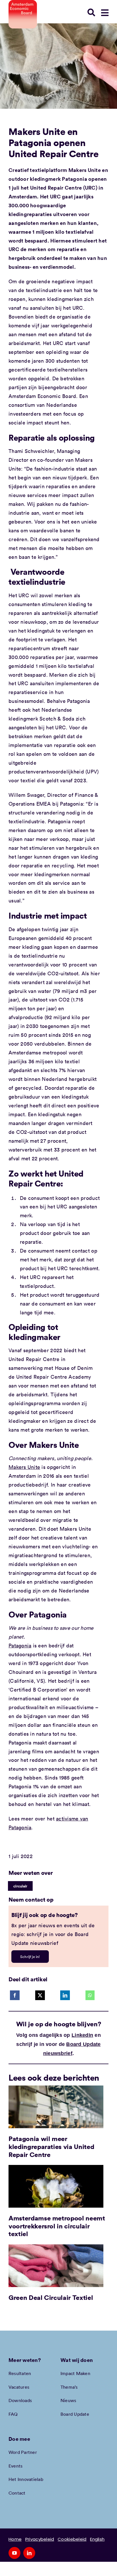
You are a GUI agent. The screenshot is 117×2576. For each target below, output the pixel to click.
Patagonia (20, 1645)
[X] (40, 1995)
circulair (20, 1886)
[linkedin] (29, 2553)
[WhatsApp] (90, 1995)
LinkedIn (82, 2035)
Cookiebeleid (72, 2539)
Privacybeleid (40, 2539)
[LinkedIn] (65, 1995)
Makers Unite (24, 1467)
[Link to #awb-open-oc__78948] (105, 13)
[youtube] (14, 2553)
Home (15, 2539)
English (97, 2539)
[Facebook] (15, 1995)
